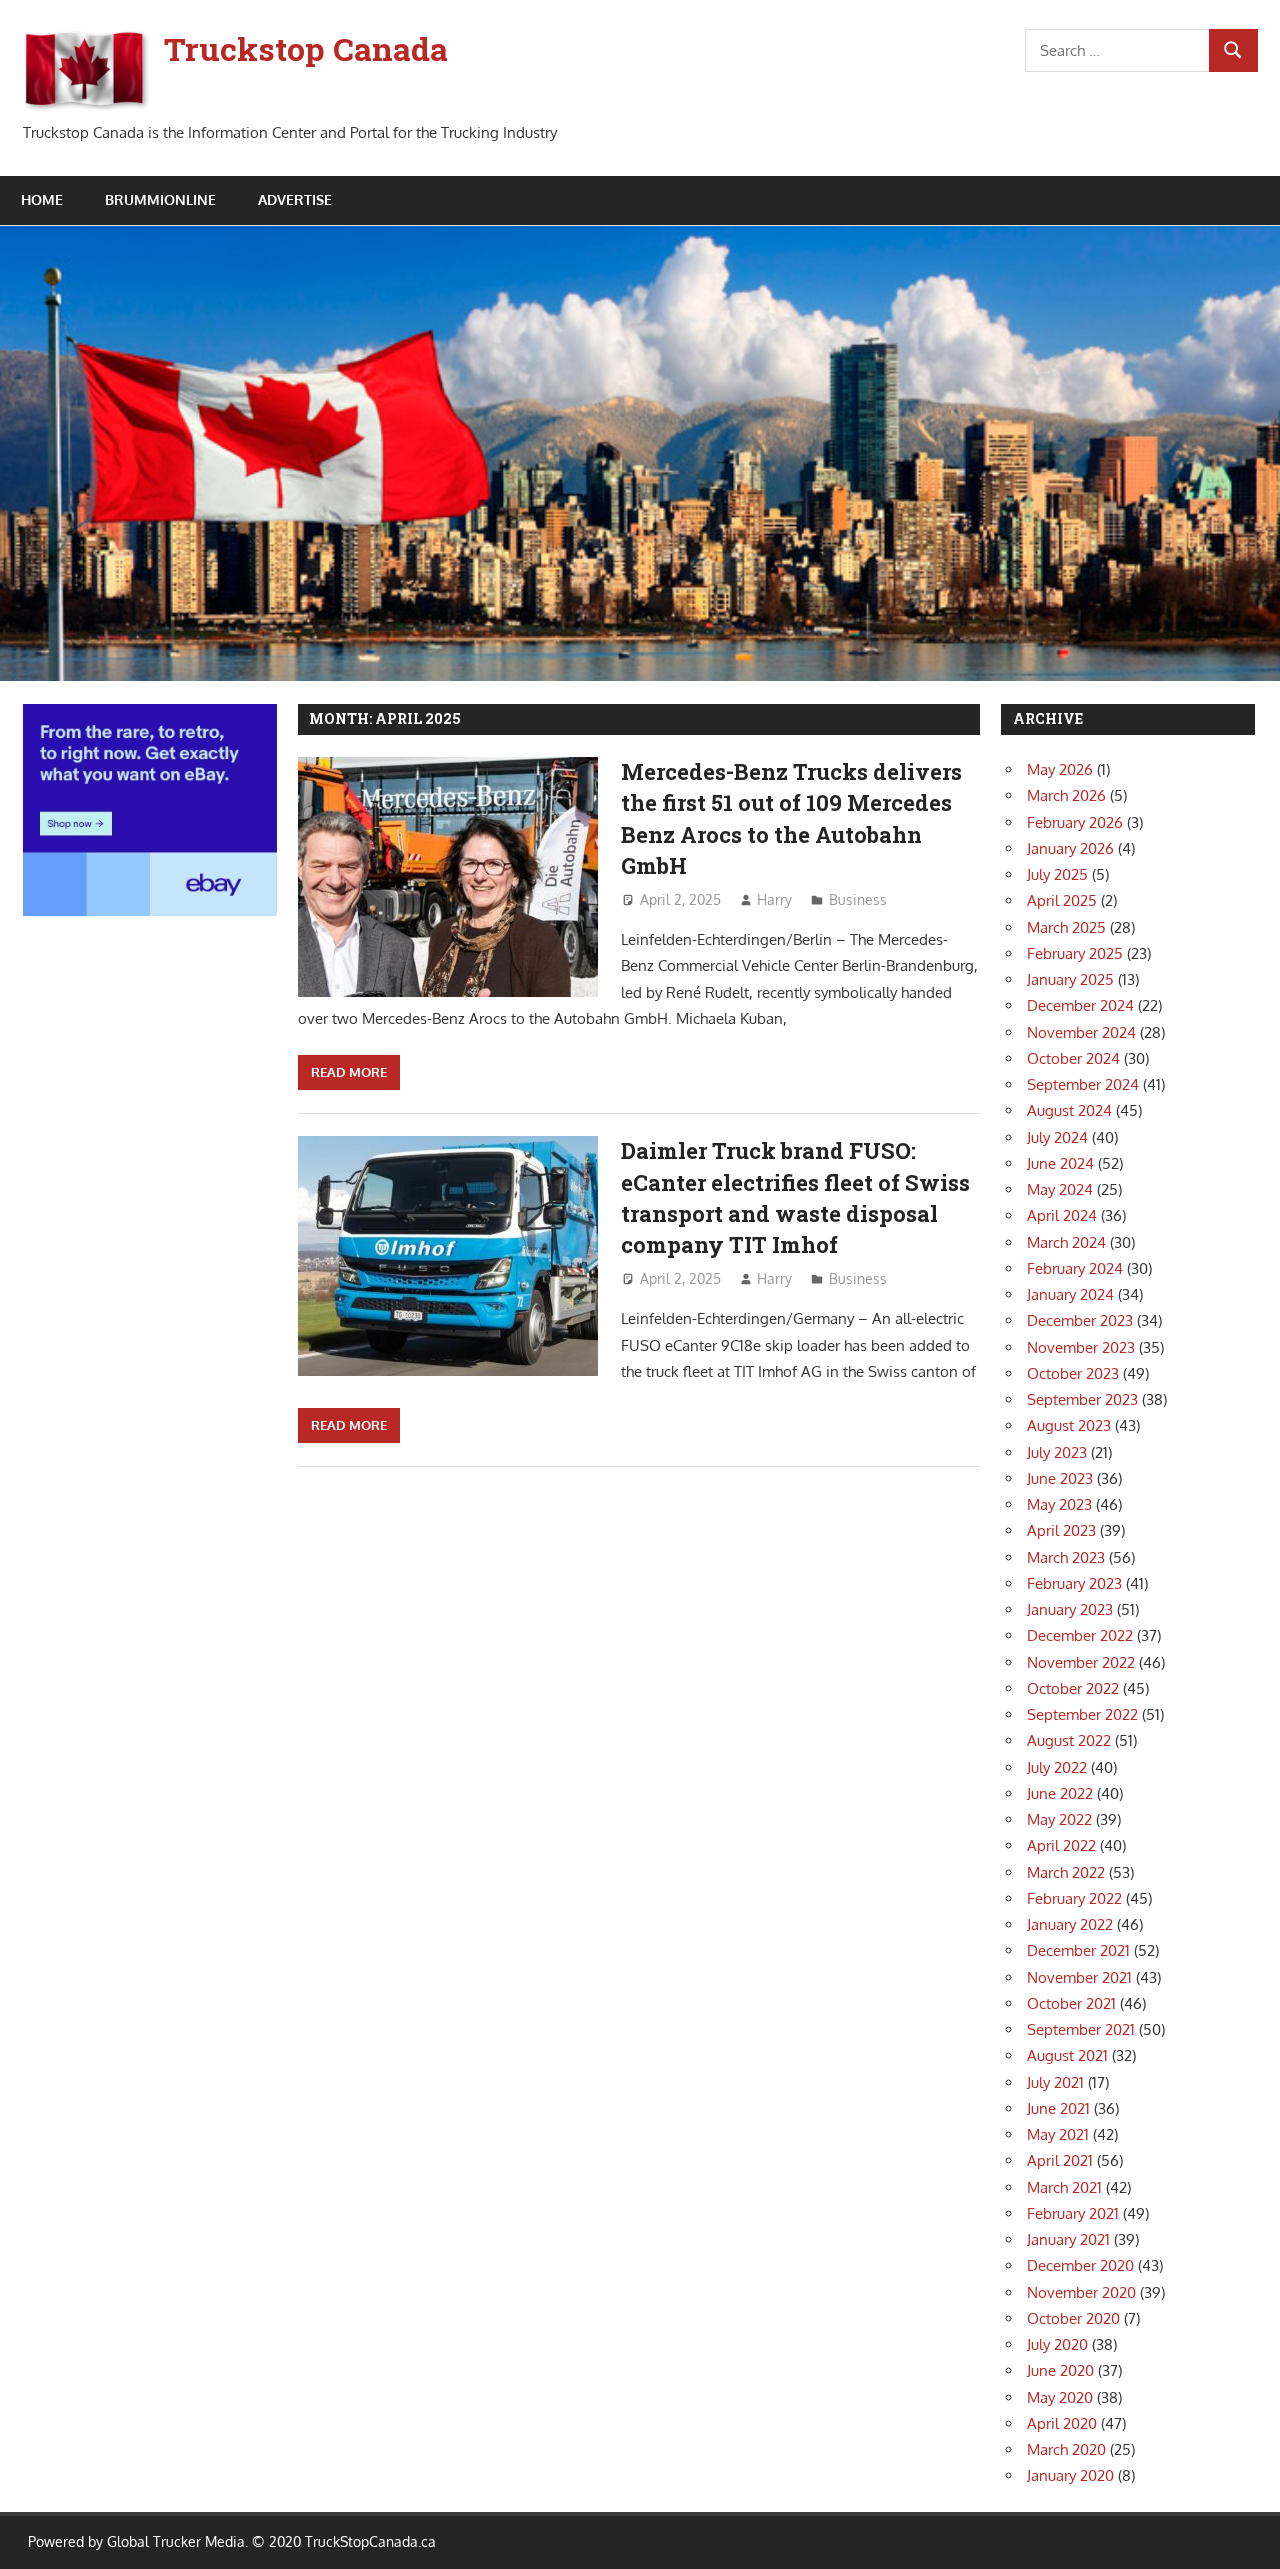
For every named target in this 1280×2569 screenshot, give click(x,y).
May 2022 (1059, 1819)
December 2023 (1080, 1320)
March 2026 (1066, 795)
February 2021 (1073, 2213)
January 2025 (1070, 979)
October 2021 (1071, 2003)
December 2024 (1080, 1005)
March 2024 (1066, 1242)
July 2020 (1057, 2344)
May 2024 (1060, 1189)
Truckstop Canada (306, 48)
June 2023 (1060, 1478)
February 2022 (1074, 1898)
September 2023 (1082, 1399)
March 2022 (1066, 1872)
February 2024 (1075, 1268)
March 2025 (1066, 927)
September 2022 (1082, 1714)
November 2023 (1081, 1347)
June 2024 (1060, 1163)
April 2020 (1062, 2423)
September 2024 (1083, 1084)
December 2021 (1078, 1950)
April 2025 (1062, 900)
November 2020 (1081, 2292)
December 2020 (1080, 2265)
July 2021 (1055, 2082)
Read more (349, 1072)
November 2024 (1081, 1032)
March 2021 (1064, 2187)
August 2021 (1067, 2055)
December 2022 (1080, 1635)
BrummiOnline (160, 199)
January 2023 (1070, 1609)
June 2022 (1060, 1793)
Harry (774, 899)
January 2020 (1070, 2475)
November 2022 (1081, 1662)
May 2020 (1060, 2397)
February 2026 (1075, 822)
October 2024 (1073, 1058)
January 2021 (1068, 2239)
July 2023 (1057, 1452)
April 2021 (1060, 2160)
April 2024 (1062, 1215)
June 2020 (1060, 2370)
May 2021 (1058, 2134)
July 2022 (1057, 1767)
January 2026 (1070, 848)
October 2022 (1073, 1688)
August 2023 (1069, 1425)
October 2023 (1073, 1373)
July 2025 (1057, 874)
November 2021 (1079, 1977)
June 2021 (1058, 2108)
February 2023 (1074, 1583)
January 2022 (1070, 1924)
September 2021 (1081, 2029)
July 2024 (1057, 1137)
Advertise (295, 199)
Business (858, 899)
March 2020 (1066, 2449)
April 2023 (1061, 1530)
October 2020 (1073, 2318)
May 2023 (1059, 1504)
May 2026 (1060, 769)
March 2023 (1066, 1557)
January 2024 (1070, 1294)
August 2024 (1069, 1110)
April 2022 (1061, 1845)
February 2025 (1075, 953)
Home (42, 199)
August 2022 (1069, 1740)
